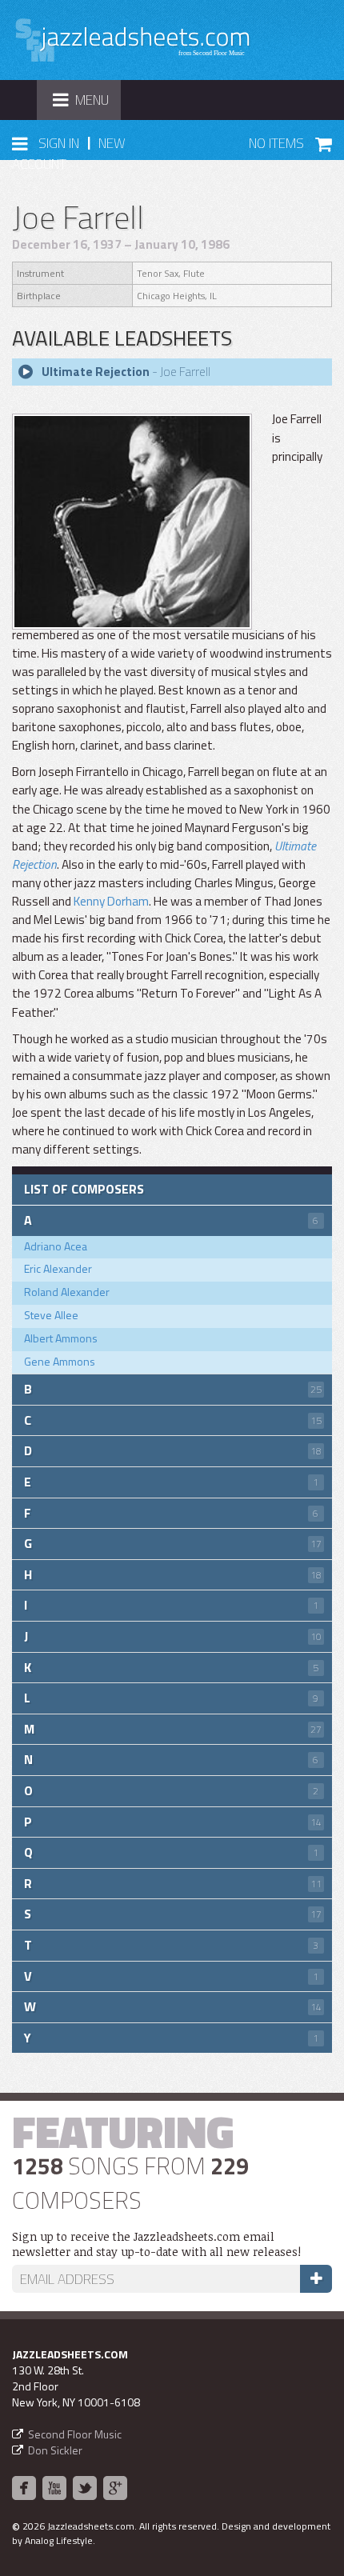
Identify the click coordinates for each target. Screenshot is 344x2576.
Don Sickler (55, 2450)
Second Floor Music (75, 2434)
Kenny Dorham (111, 901)
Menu (86, 104)
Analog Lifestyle (59, 2540)
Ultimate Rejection (96, 372)
